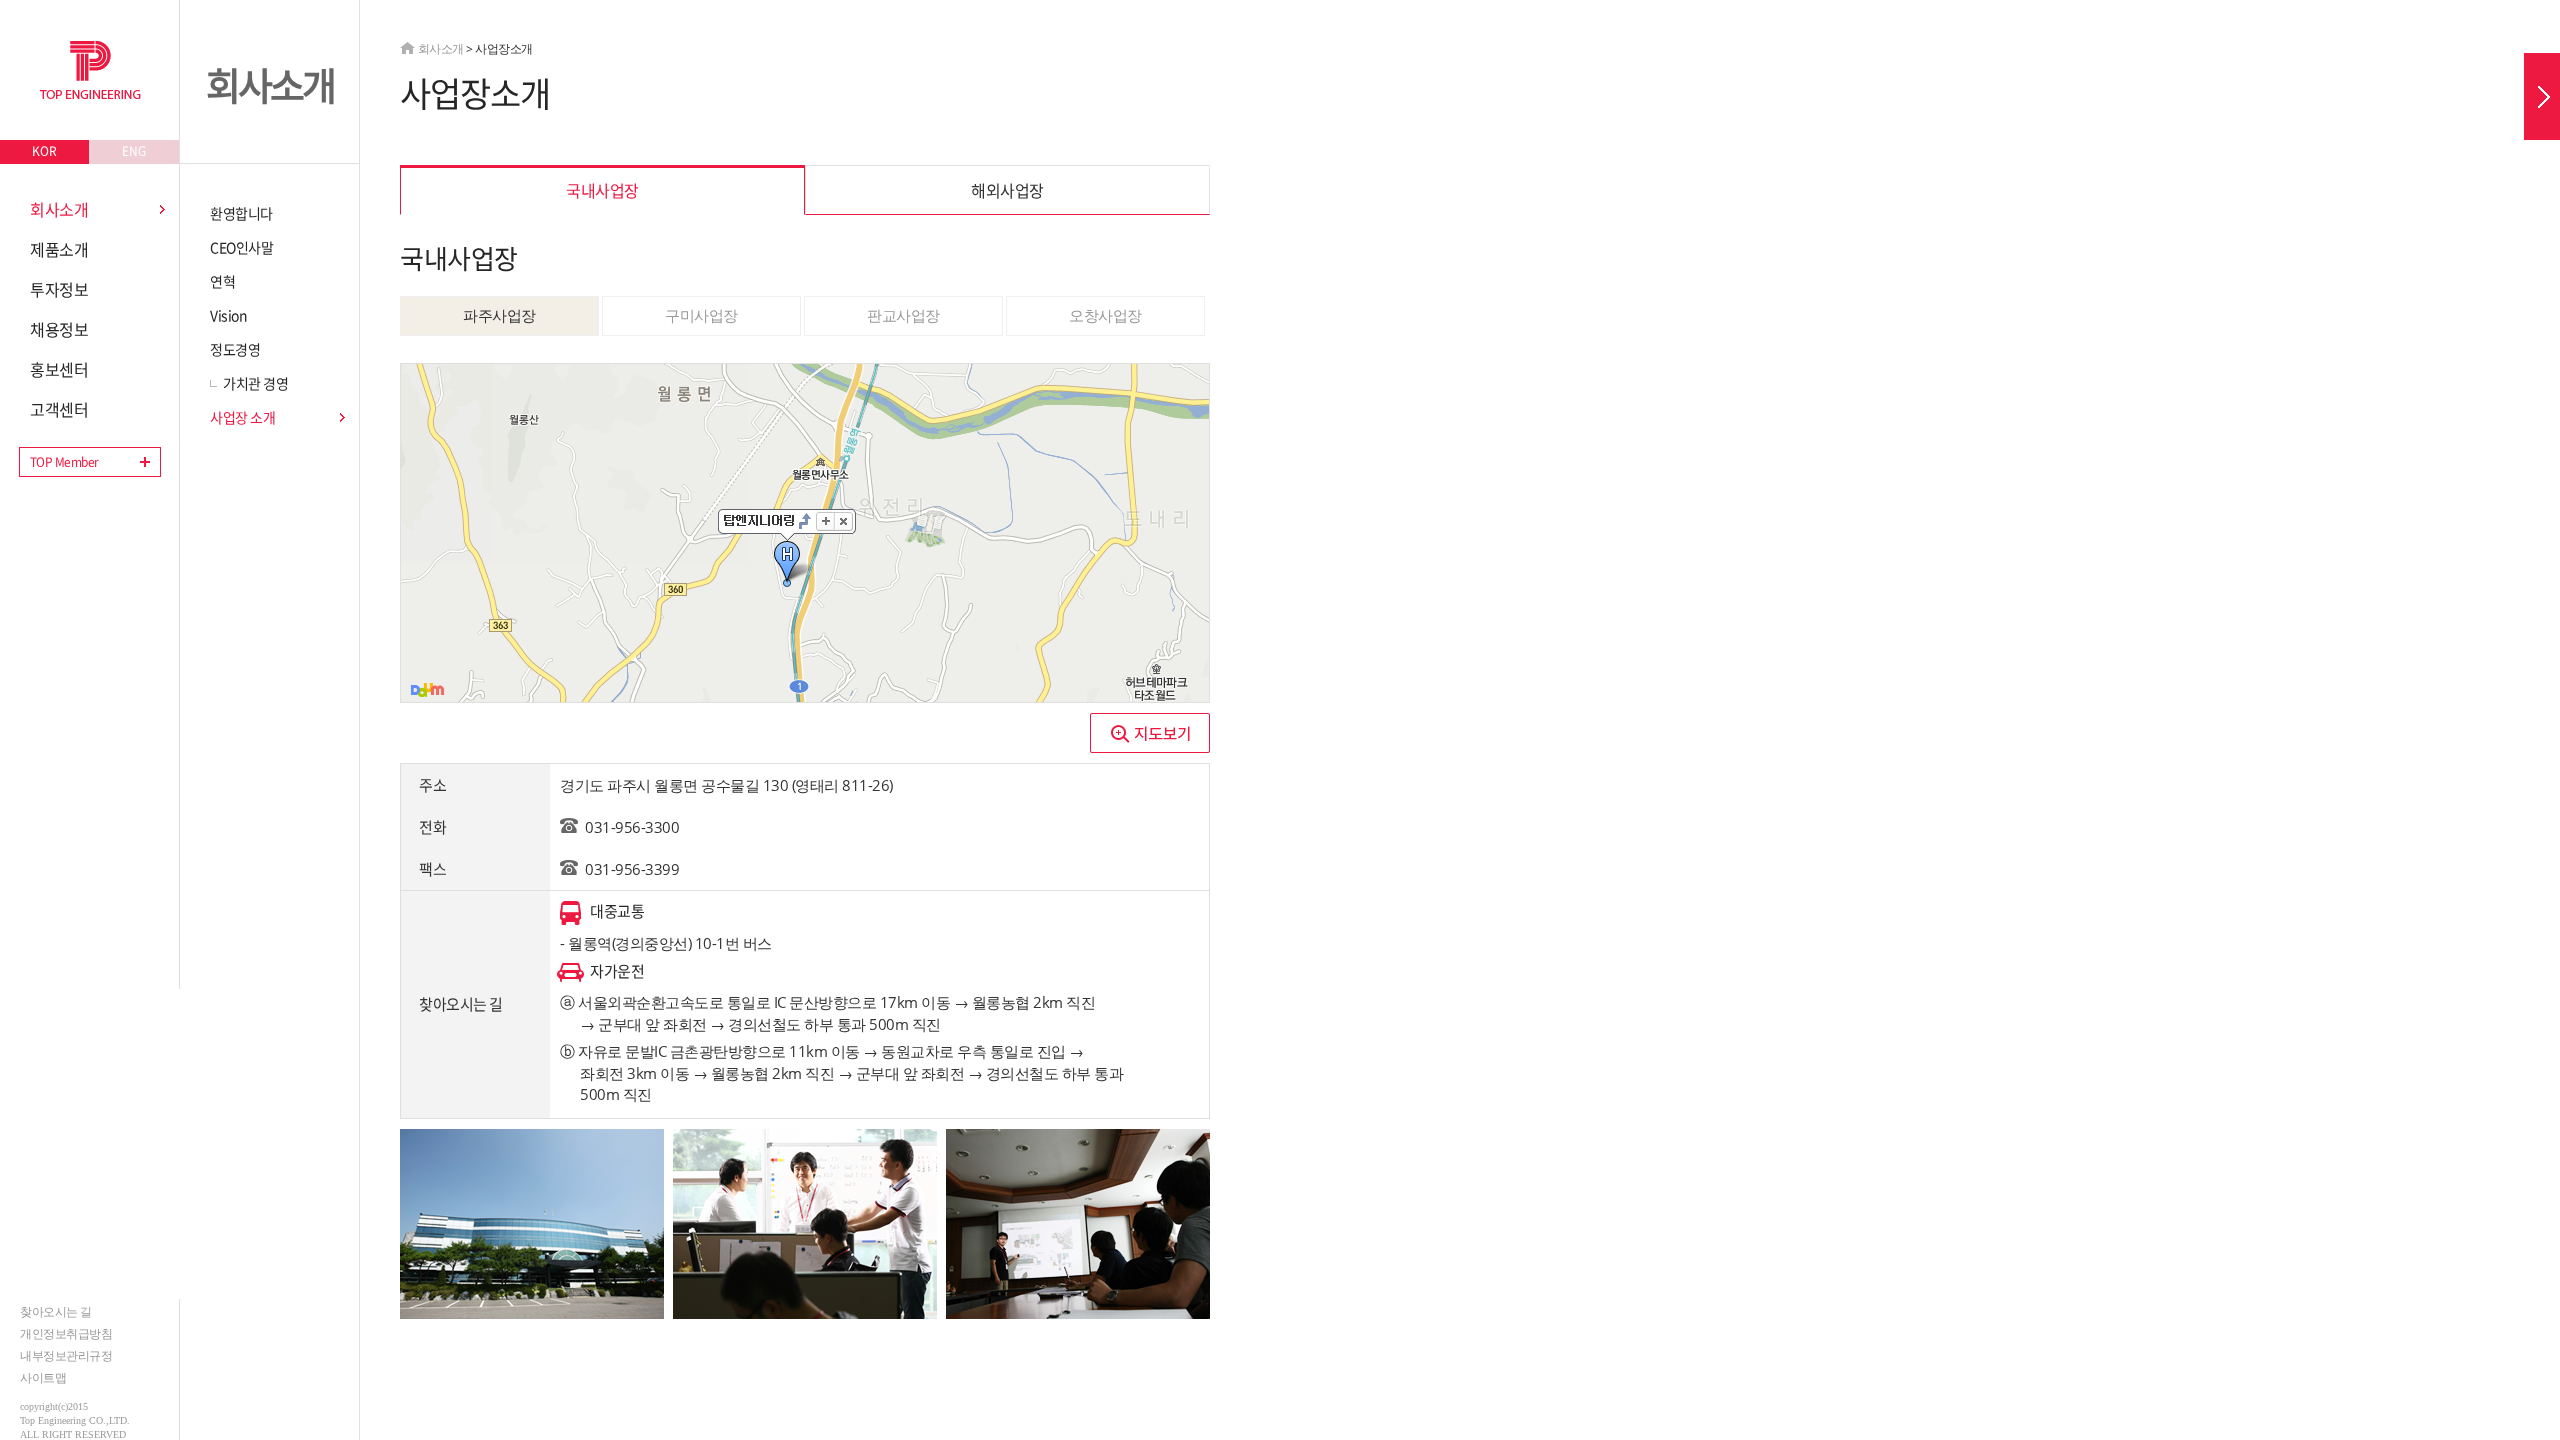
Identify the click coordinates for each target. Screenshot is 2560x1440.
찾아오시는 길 (56, 1311)
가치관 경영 (255, 383)
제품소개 (59, 249)
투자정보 (59, 289)
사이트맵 (43, 1377)
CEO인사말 (241, 247)
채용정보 (59, 329)
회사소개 (59, 209)
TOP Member (64, 462)
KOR (45, 151)
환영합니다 (241, 213)
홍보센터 (59, 369)
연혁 (222, 281)
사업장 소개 (242, 417)
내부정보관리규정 (66, 1355)
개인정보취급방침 (66, 1333)
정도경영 (235, 349)
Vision (228, 315)
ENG (134, 151)
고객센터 (59, 409)
